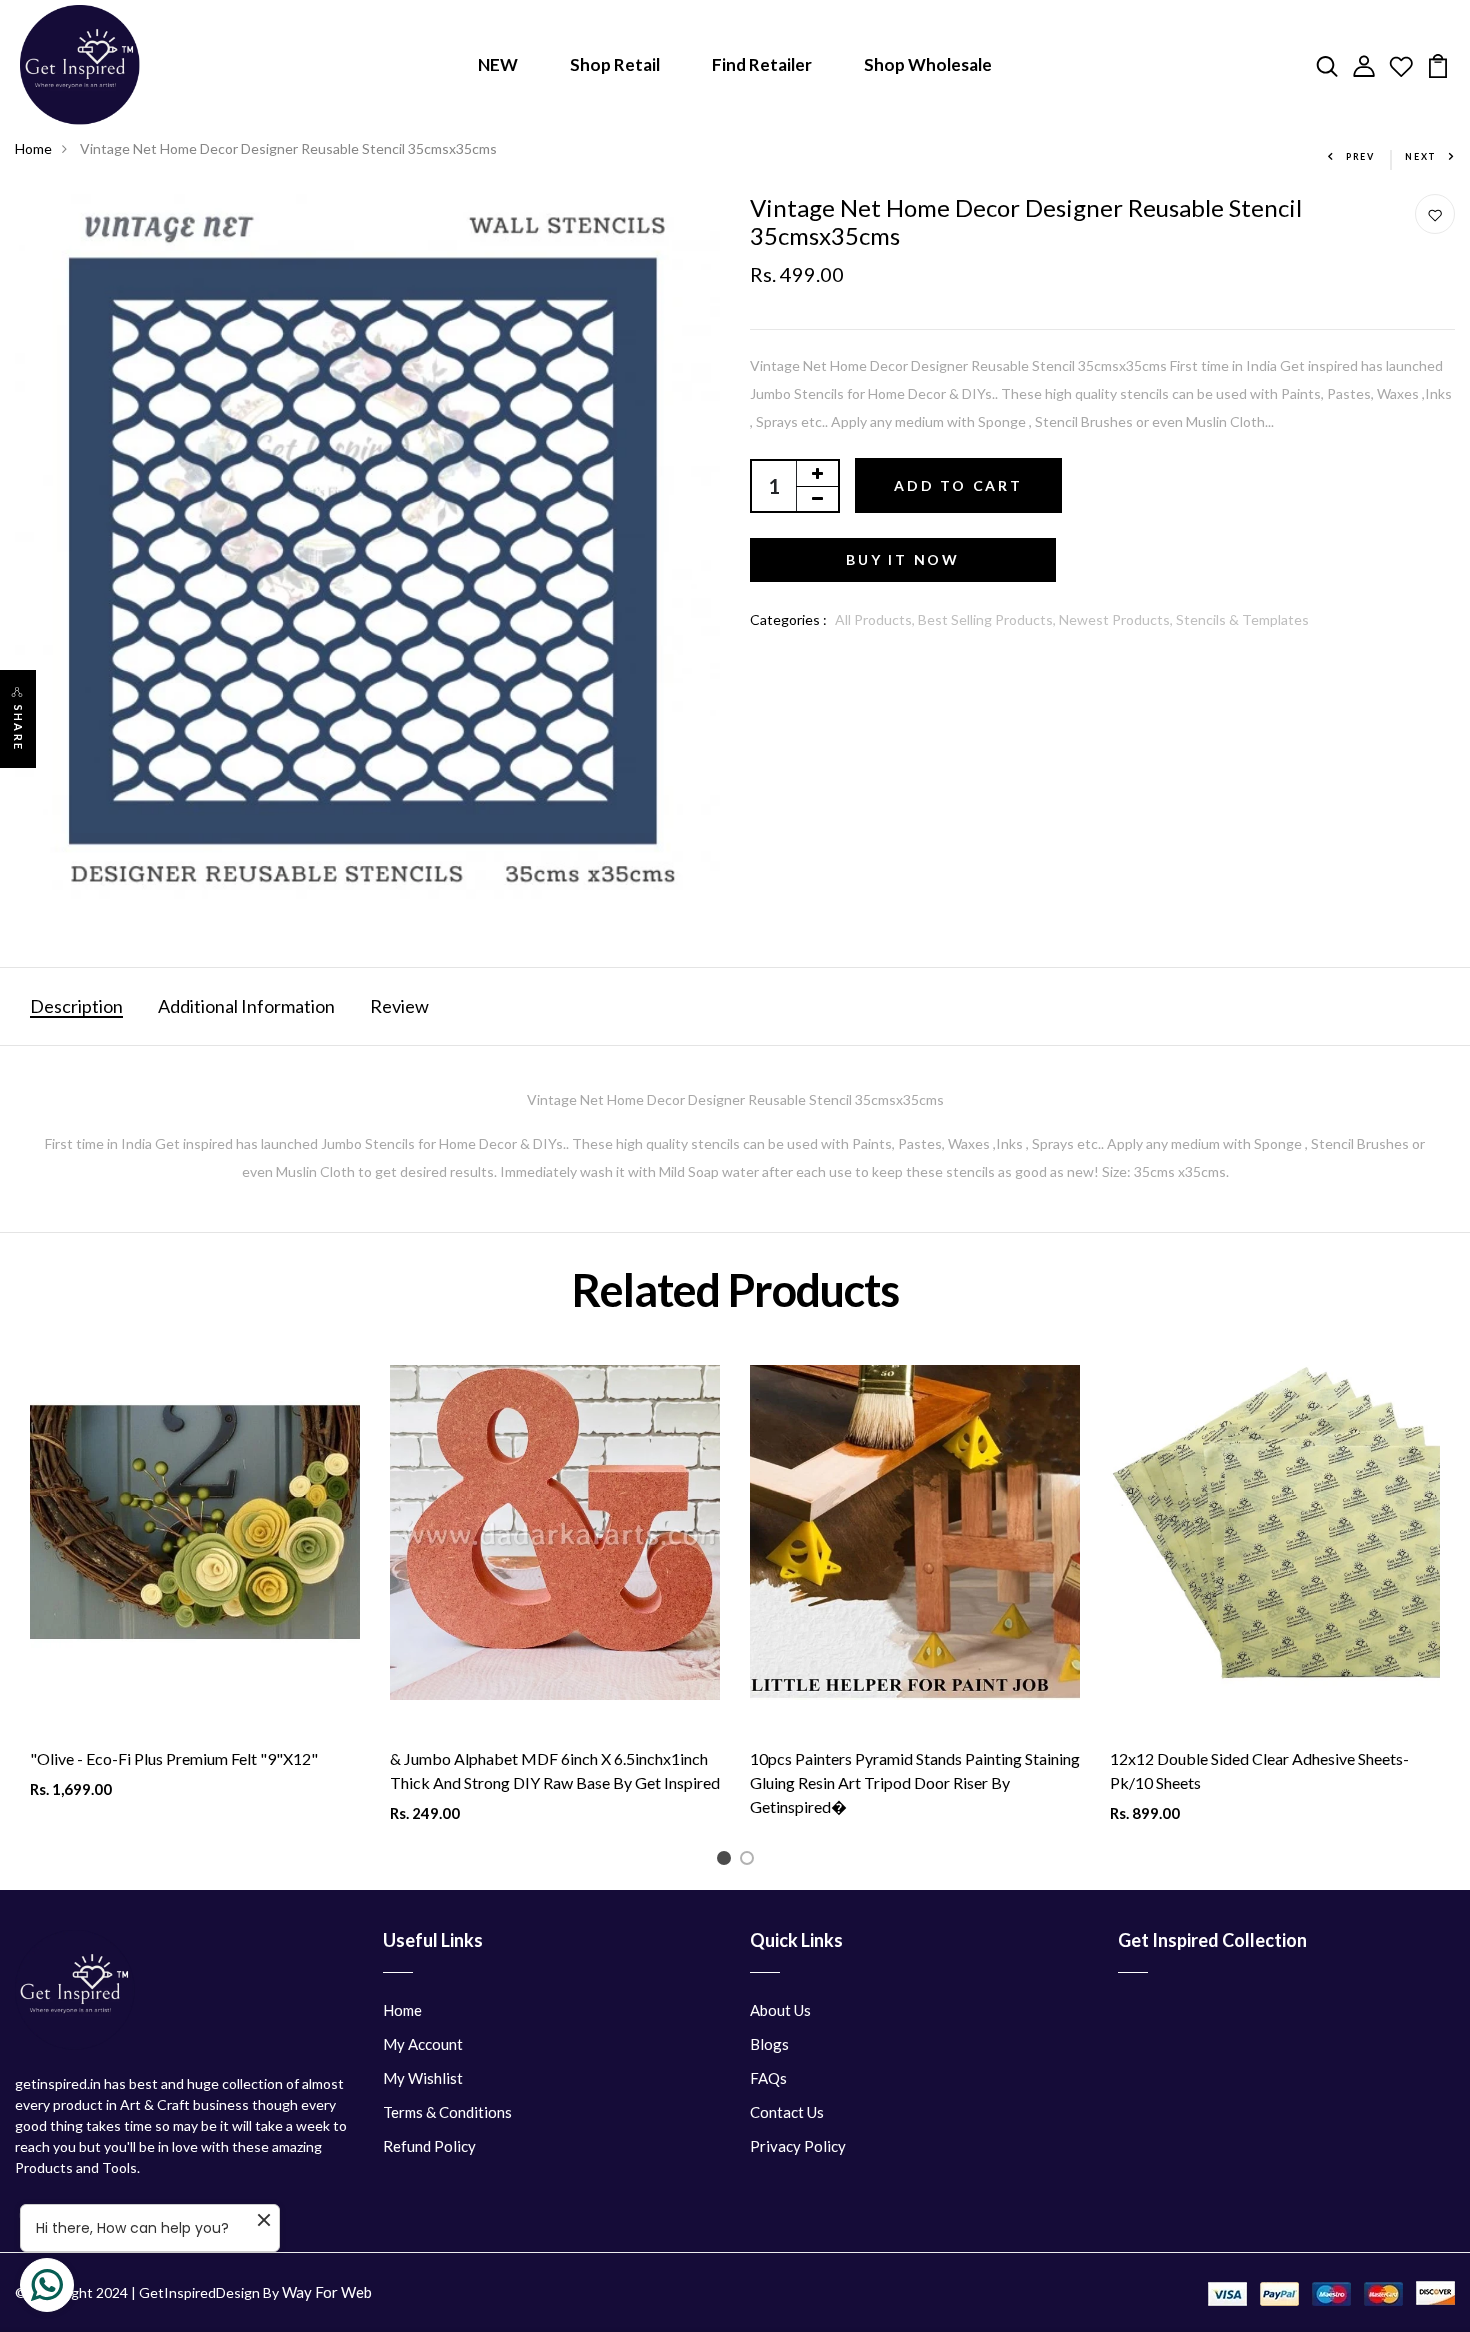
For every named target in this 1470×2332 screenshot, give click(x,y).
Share (18, 728)
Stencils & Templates (1242, 619)
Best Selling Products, (988, 619)
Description (76, 1006)
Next (1421, 156)
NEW (498, 64)
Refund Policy (429, 2146)
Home (33, 148)
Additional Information (246, 1006)
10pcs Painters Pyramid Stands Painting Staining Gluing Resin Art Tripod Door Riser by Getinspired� (915, 1782)
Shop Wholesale (928, 64)
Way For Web (327, 2292)
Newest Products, (1117, 619)
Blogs (769, 2044)
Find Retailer (762, 64)
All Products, (876, 619)
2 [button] (750, 1861)
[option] (195, 1593)
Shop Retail (615, 64)
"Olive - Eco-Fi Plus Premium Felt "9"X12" (174, 1758)
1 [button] (727, 1861)
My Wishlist (423, 2078)
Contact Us (787, 2112)
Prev (1360, 156)
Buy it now (903, 559)
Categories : (788, 619)
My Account (423, 2044)
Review (399, 1006)
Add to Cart (958, 485)
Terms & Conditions (447, 2112)
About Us (780, 2010)
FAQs (768, 2078)
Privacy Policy (798, 2146)
